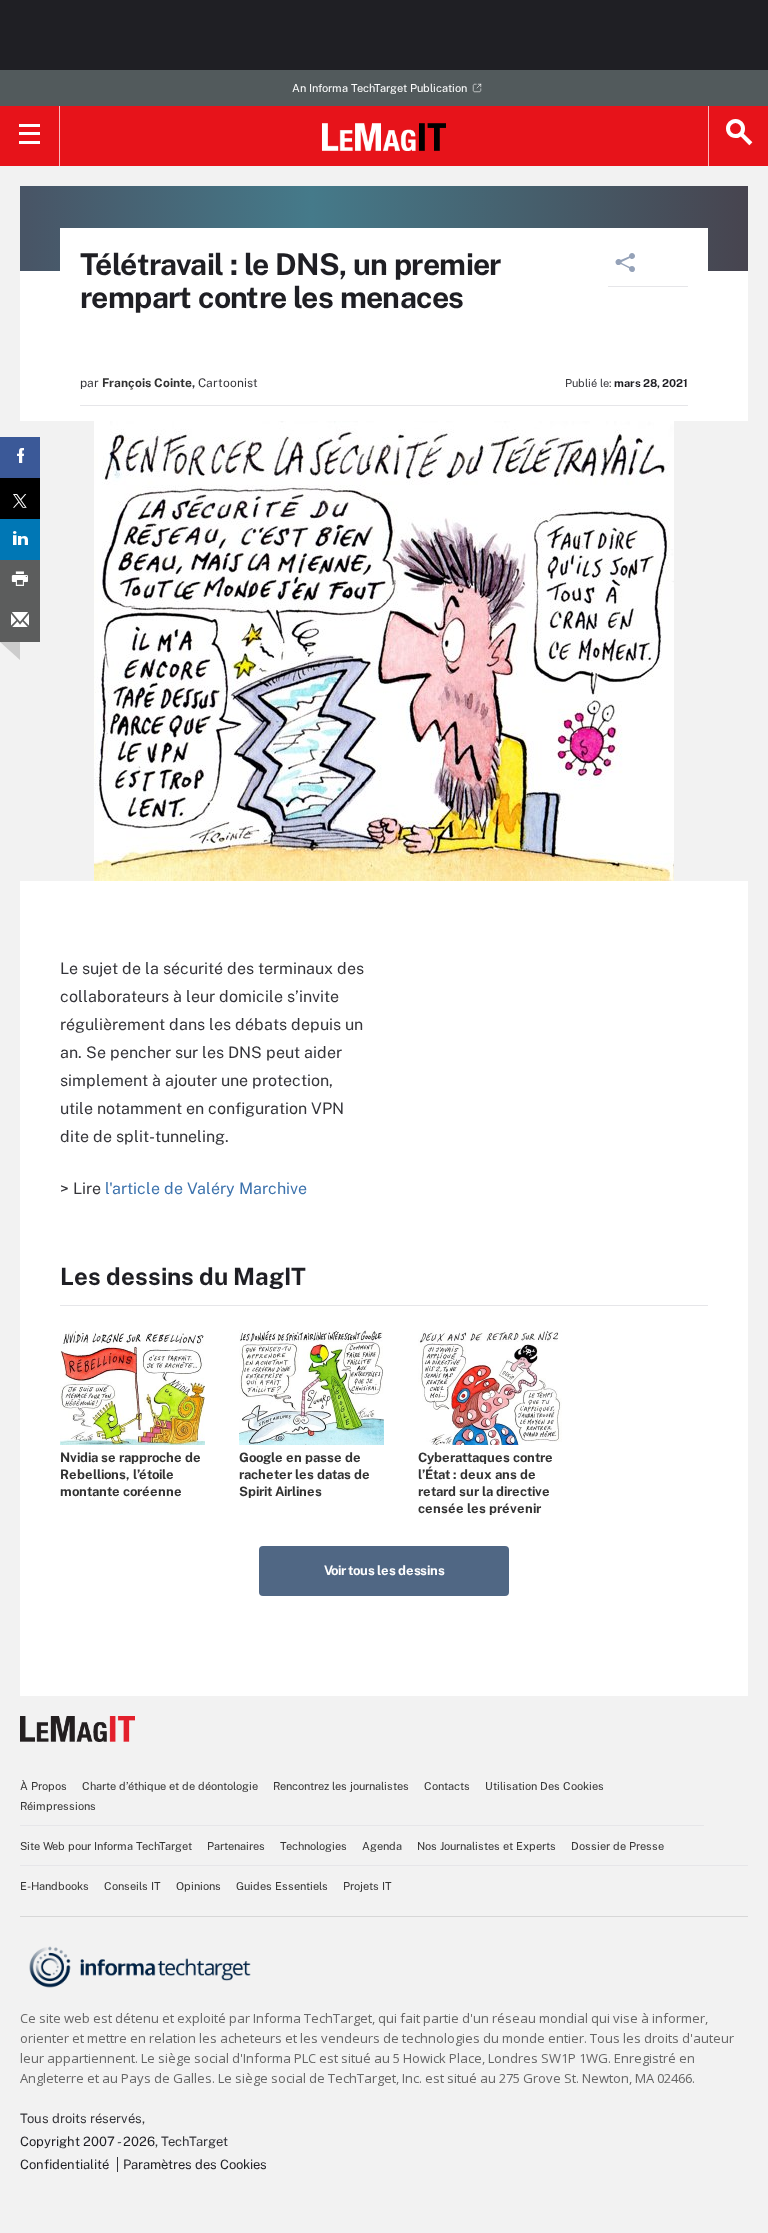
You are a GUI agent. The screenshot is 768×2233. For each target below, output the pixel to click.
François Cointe (147, 383)
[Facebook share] (20, 457)
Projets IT (367, 1886)
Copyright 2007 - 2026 (87, 2141)
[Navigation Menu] (30, 136)
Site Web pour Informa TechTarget (106, 1846)
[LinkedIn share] (20, 539)
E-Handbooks (54, 1886)
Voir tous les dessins (384, 1570)
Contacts (447, 1786)
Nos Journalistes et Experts (486, 1846)
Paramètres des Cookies (195, 2164)
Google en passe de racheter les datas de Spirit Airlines (304, 1474)
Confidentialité (64, 2164)
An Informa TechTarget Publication (379, 88)
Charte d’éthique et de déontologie (170, 1786)
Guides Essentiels (282, 1886)
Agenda (382, 1846)
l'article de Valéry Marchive (206, 1188)
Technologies (313, 1846)
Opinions (198, 1886)
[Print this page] (20, 580)
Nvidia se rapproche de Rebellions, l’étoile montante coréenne (130, 1474)
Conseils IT (132, 1886)
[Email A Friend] (20, 621)
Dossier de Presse (617, 1846)
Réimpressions (58, 1806)
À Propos (43, 1786)
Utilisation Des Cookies (544, 1786)
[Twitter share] (20, 498)
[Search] (738, 136)
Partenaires (236, 1846)
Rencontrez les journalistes (341, 1786)
